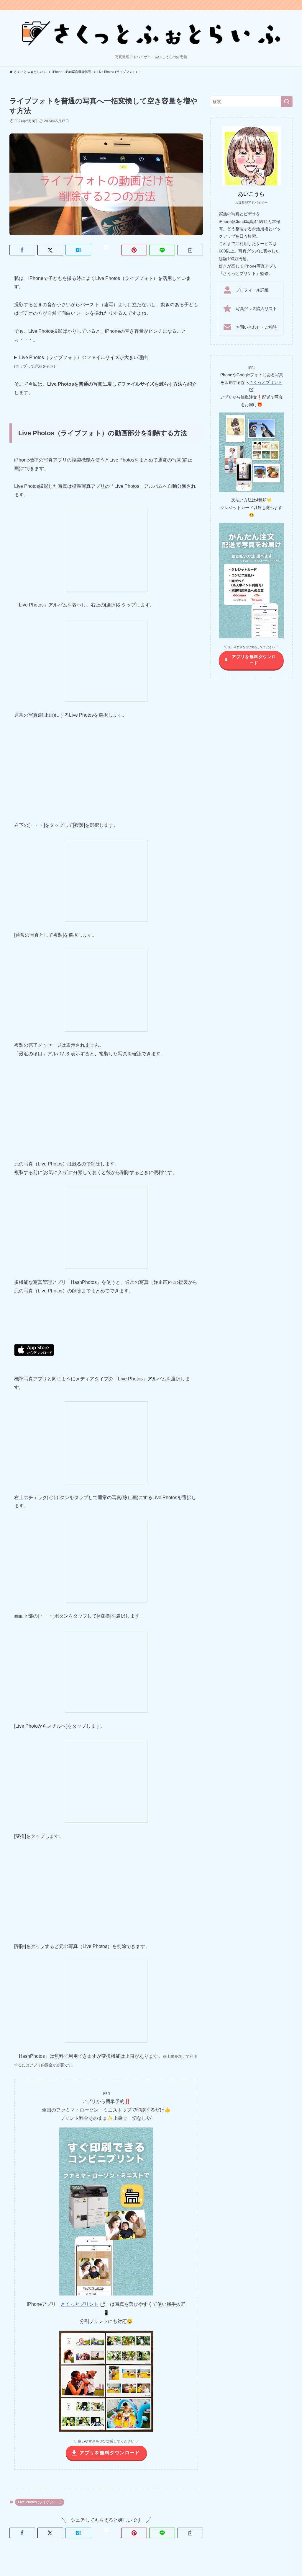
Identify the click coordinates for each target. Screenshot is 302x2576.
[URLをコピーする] (190, 250)
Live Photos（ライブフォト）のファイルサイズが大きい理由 (81, 362)
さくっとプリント (80, 2304)
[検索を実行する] (287, 102)
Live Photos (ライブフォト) (40, 2502)
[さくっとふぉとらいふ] (151, 33)
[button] (22, 250)
